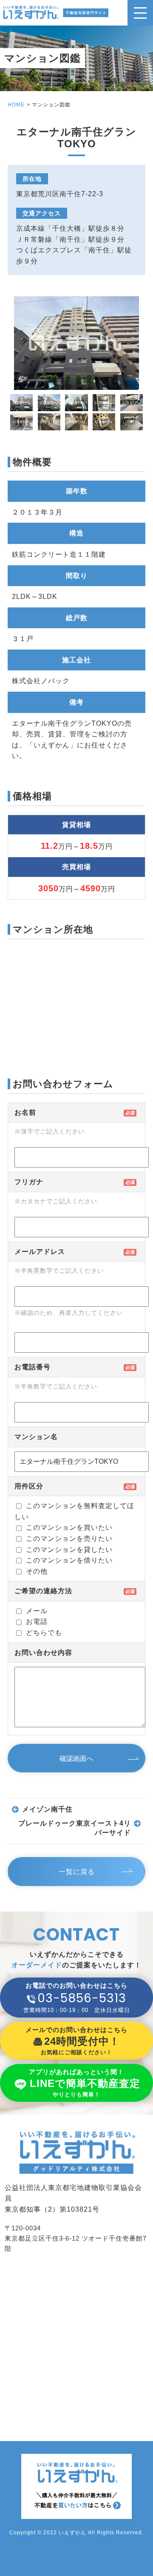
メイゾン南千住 (47, 1809)
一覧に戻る (77, 1872)
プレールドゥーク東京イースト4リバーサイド (75, 1828)
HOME (16, 105)
